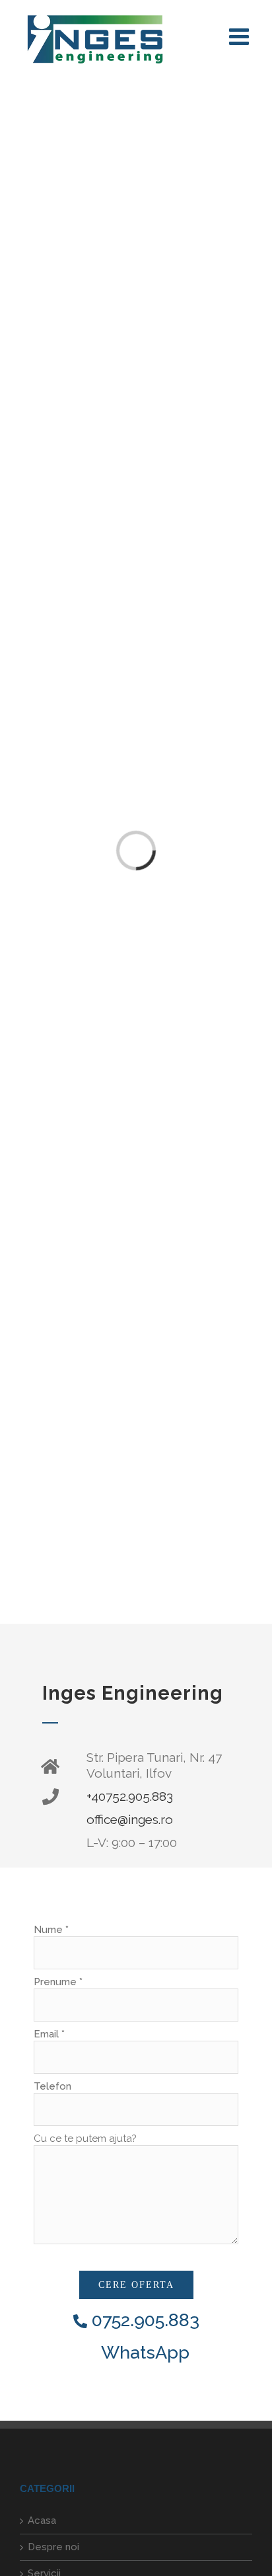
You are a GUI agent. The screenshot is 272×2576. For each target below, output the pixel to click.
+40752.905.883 (130, 1796)
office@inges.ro (130, 1819)
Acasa (42, 2520)
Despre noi (53, 2547)
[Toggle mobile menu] (241, 36)
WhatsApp (143, 2352)
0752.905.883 (143, 2320)
